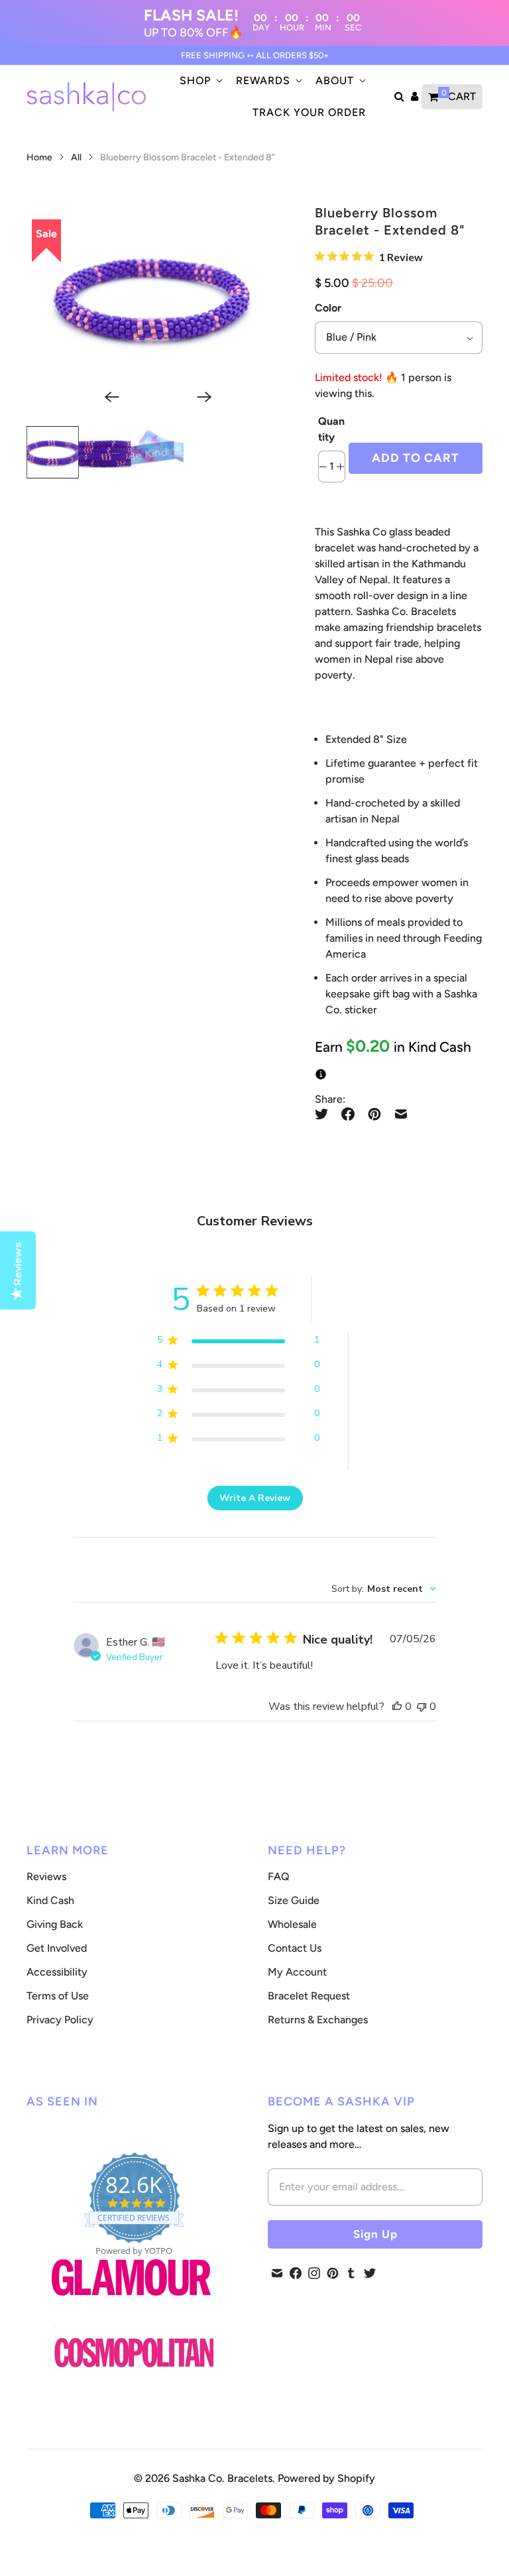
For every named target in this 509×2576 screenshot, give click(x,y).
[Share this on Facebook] (348, 1114)
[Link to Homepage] (131, 2303)
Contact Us (295, 1948)
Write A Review (255, 1498)
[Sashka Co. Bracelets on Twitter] (370, 2273)
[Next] (198, 397)
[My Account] (415, 97)
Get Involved (57, 1948)
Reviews (46, 1876)
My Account (297, 1972)
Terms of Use (58, 1996)
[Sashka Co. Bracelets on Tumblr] (351, 2273)
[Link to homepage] (134, 2354)
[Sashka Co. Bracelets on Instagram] (314, 2273)
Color (328, 308)
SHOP (195, 81)
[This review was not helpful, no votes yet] (422, 1707)
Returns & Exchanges (318, 2020)
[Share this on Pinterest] (374, 1114)
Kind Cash (50, 1900)
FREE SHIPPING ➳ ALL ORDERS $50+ (255, 55)
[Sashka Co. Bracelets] (86, 97)
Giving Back (55, 1924)
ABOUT (335, 81)
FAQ (279, 1876)
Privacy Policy (60, 2020)
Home (39, 157)
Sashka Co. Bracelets (222, 2478)
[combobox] (384, 1589)
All (77, 157)
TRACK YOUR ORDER (309, 112)
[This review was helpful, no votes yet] (397, 1707)
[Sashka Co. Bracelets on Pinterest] (333, 2273)
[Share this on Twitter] (325, 1114)
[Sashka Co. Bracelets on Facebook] (296, 2273)
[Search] (399, 97)
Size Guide (294, 1900)
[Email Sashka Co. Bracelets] (277, 2273)
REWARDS (263, 81)
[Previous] (106, 397)
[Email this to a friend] (401, 1114)
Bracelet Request (309, 1996)
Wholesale (292, 1924)
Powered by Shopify (326, 2478)
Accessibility (57, 1972)
